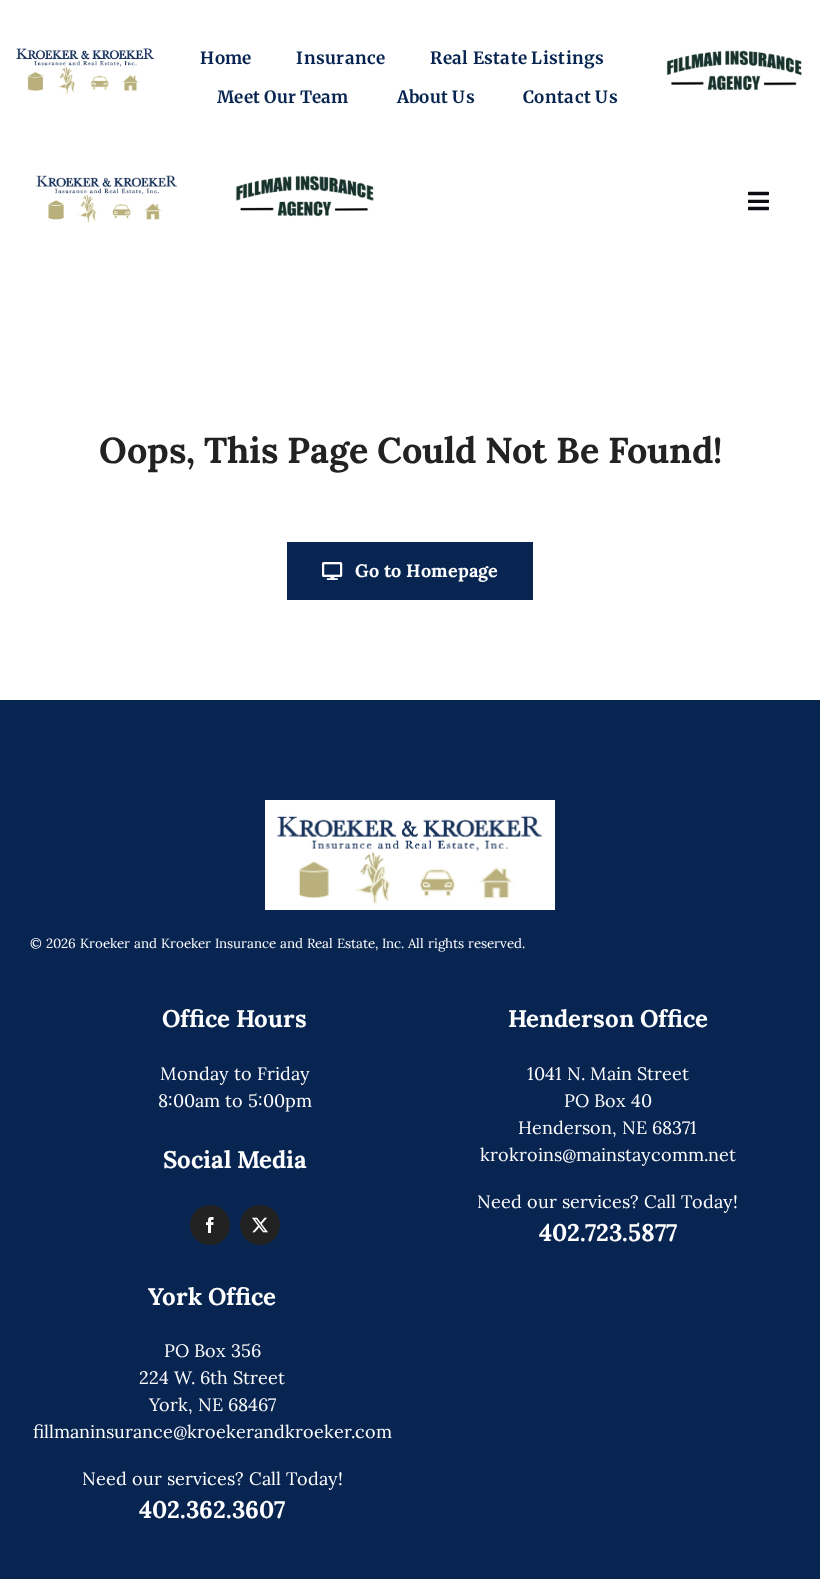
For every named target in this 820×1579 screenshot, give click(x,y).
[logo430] (85, 48)
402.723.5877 (608, 1232)
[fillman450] (734, 48)
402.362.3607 (212, 1509)
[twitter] (260, 1225)
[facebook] (210, 1225)
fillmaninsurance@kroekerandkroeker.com (212, 1431)
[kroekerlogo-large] (410, 808)
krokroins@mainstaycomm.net (608, 1154)
